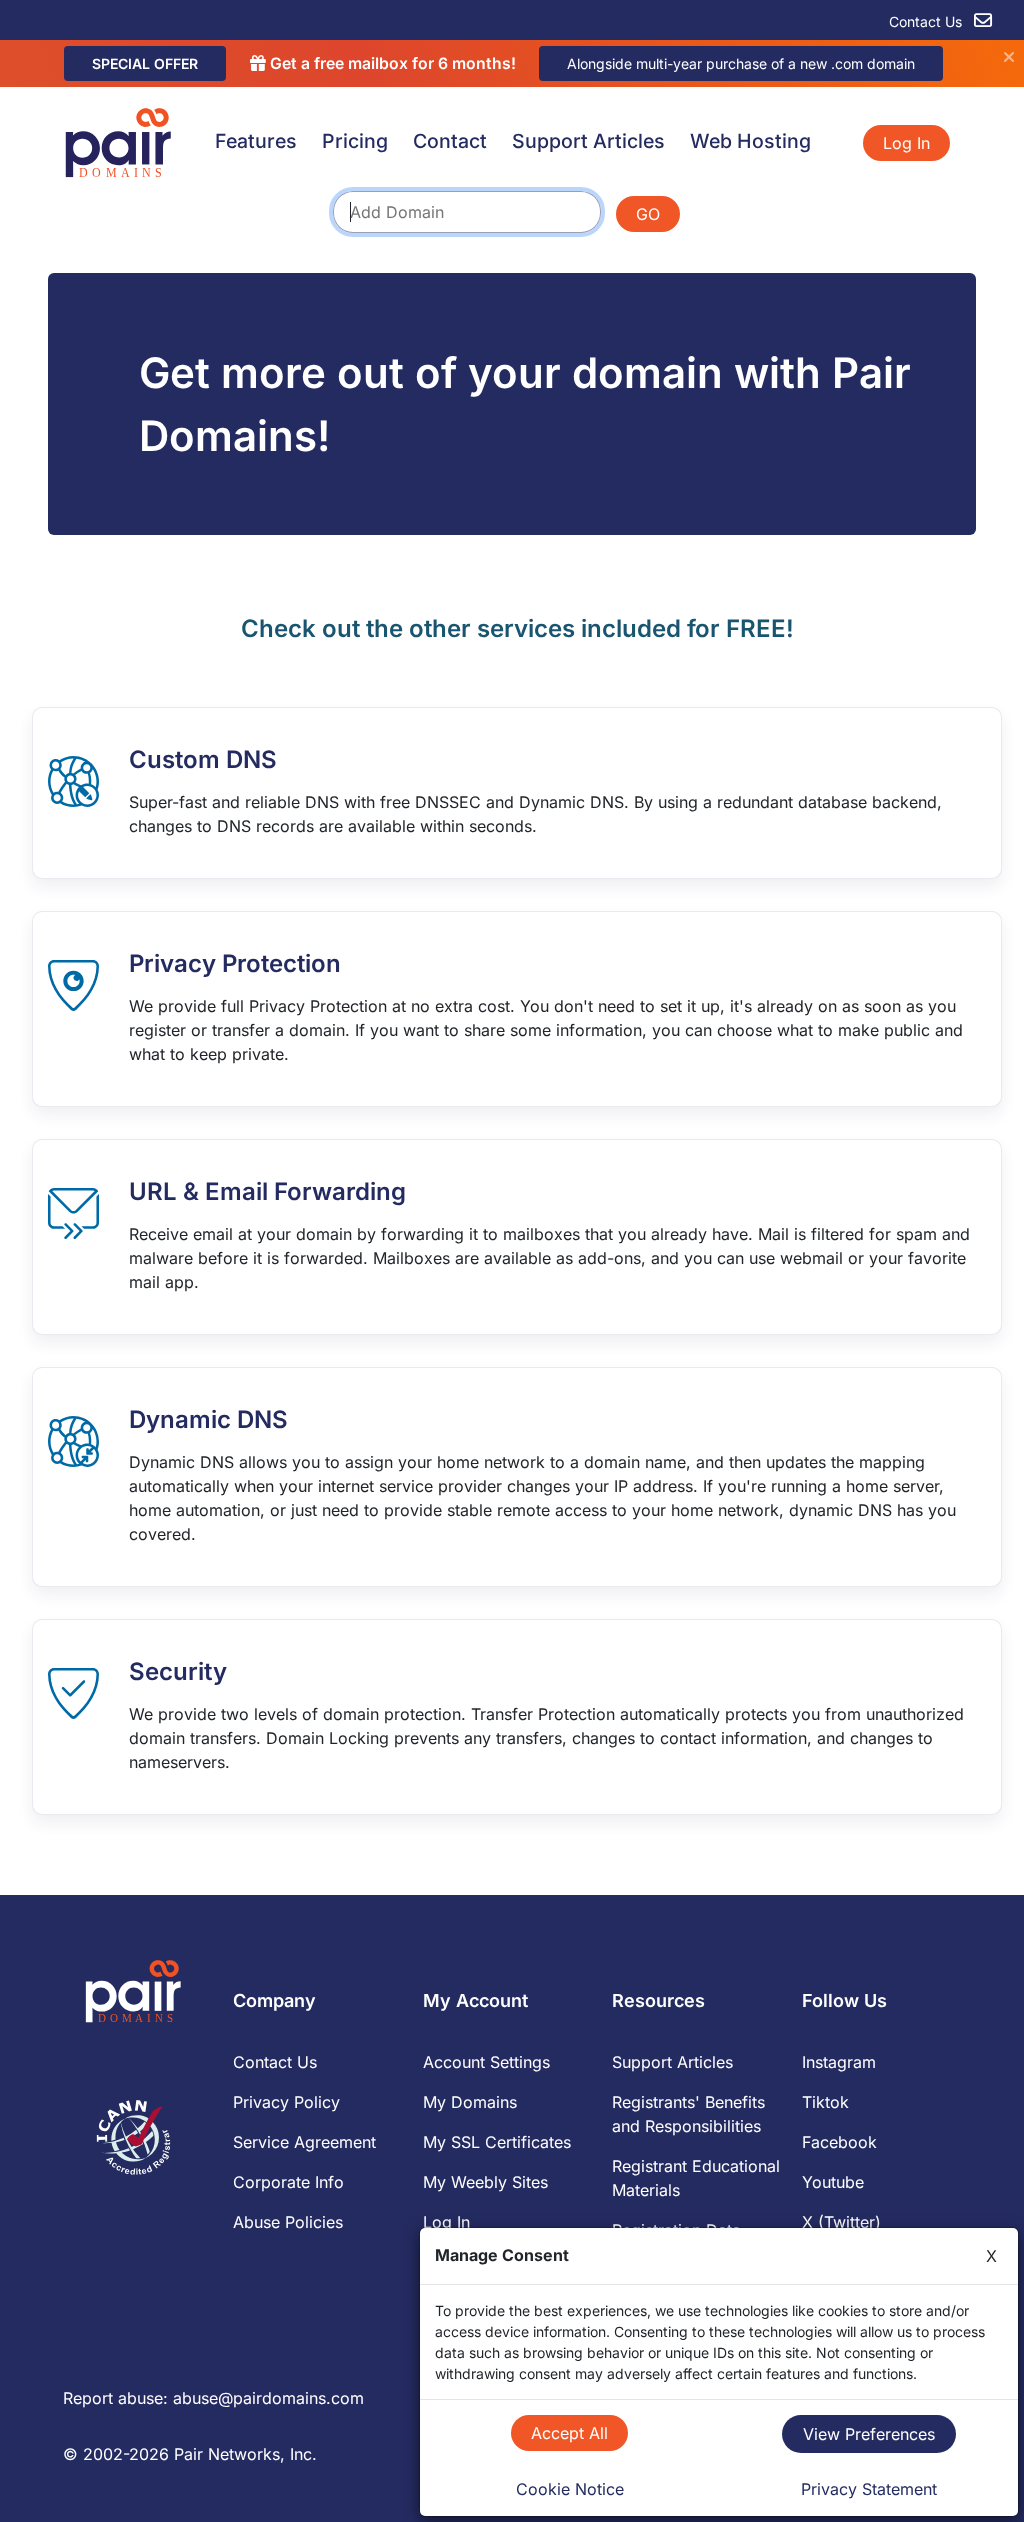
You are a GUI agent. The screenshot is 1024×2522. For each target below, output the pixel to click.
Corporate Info (288, 2182)
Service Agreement (304, 2142)
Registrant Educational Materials (696, 2178)
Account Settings (486, 2062)
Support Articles (588, 141)
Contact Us (927, 21)
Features (256, 141)
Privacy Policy (286, 2102)
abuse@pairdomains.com (268, 2398)
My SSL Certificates (497, 2142)
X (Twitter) (841, 2222)
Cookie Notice (570, 2489)
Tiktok (825, 2102)
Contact (450, 141)
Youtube (833, 2182)
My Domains (470, 2102)
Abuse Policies (288, 2222)
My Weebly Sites (485, 2182)
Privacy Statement (869, 2489)
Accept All (569, 2433)
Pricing (355, 141)
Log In (906, 143)
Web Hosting (750, 141)
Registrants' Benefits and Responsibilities (688, 2114)
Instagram (839, 2062)
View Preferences (869, 2434)
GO (648, 214)
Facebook (839, 2142)
